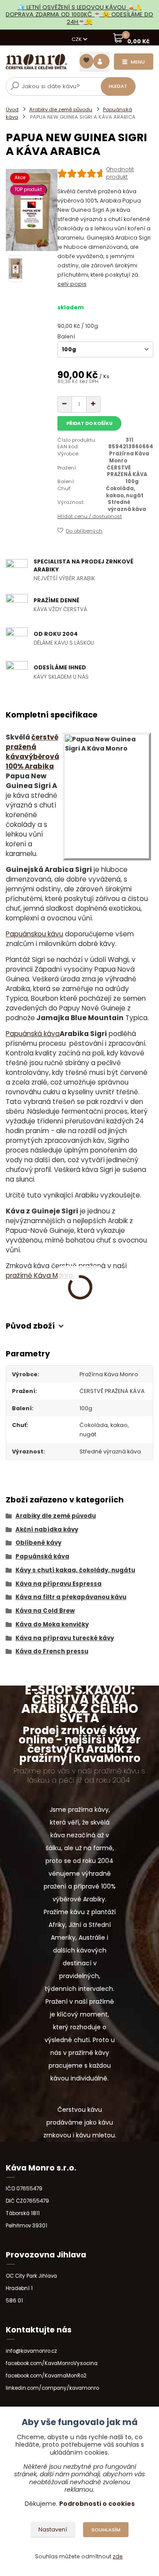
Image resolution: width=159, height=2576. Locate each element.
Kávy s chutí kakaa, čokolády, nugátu (75, 1570)
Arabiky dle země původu (61, 109)
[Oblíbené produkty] (86, 61)
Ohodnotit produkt (120, 173)
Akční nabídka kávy (47, 1530)
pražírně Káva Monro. (40, 1275)
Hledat (118, 86)
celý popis (72, 284)
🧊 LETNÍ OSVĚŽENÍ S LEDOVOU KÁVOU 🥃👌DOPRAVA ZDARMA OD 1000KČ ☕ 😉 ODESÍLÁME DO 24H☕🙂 (79, 15)
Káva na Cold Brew (45, 1611)
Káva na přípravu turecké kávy (65, 1638)
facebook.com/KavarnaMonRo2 (46, 2376)
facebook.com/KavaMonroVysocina (52, 2363)
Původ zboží (30, 1326)
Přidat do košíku (89, 423)
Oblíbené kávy (38, 1543)
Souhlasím (106, 2530)
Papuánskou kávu (34, 934)
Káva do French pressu (52, 1651)
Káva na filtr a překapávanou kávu (71, 1597)
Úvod (12, 109)
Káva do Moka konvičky (52, 1624)
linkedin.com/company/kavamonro (52, 2388)
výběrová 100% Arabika (32, 761)
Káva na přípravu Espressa (59, 1584)
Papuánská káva (33, 1034)
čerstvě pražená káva (32, 747)
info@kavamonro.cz (31, 2351)
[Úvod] (36, 62)
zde (118, 2556)
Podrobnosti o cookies (97, 2504)
